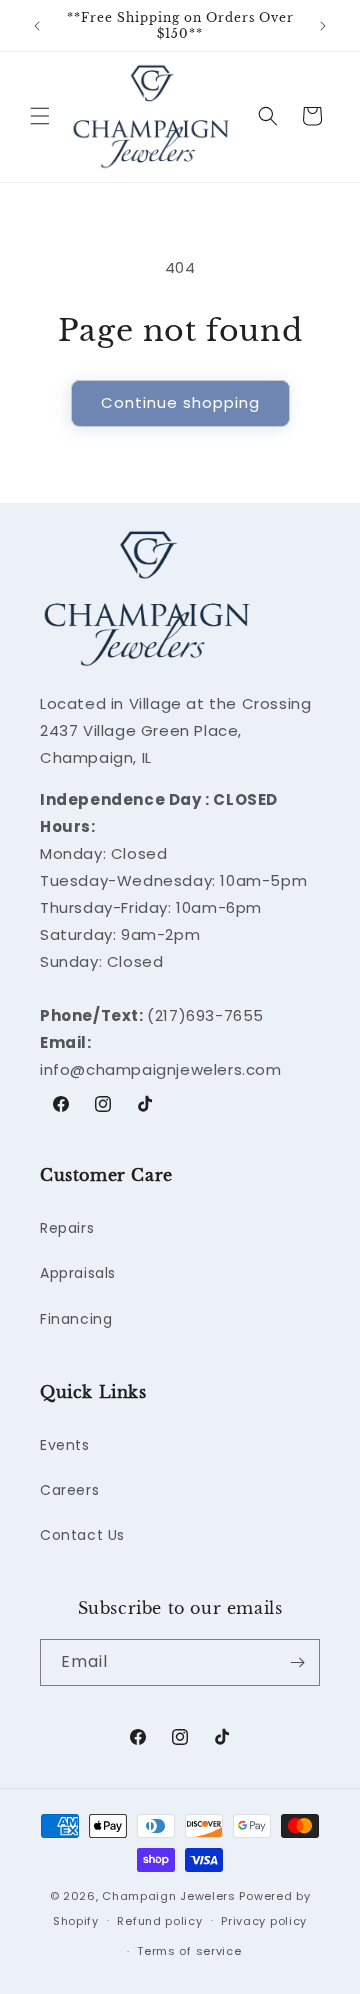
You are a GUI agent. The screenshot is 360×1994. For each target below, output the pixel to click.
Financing (76, 1319)
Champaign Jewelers (169, 1896)
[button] (40, 116)
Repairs (67, 1228)
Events (65, 1445)
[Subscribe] (297, 1662)
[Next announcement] (323, 26)
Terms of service (189, 1951)
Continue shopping (180, 402)
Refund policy (159, 1921)
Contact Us (82, 1535)
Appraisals (78, 1273)
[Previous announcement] (37, 26)
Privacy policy (264, 1921)
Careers (69, 1490)
